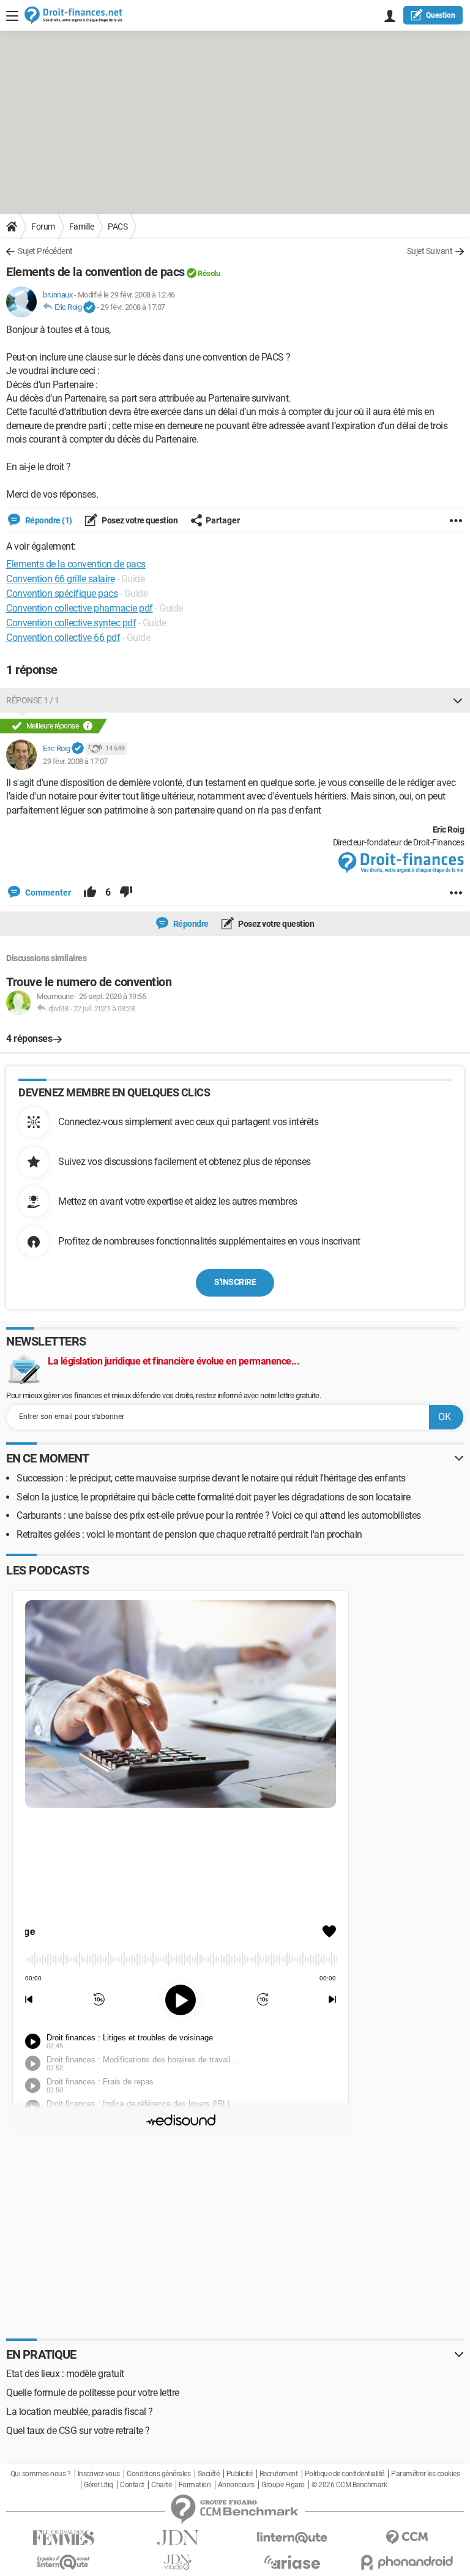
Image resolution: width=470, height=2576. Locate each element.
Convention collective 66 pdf (63, 638)
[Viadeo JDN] (178, 2562)
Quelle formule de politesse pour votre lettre (93, 2393)
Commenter (47, 893)
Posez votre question (139, 520)
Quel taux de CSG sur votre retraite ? (78, 2431)
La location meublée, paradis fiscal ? (80, 2412)
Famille (82, 227)
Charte (161, 2485)
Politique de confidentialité (345, 2474)
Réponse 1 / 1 (33, 700)
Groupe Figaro (283, 2485)
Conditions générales (159, 2474)
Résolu (209, 273)
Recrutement (279, 2474)
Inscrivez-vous (99, 2474)
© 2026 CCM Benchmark (349, 2485)
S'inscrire (235, 1282)
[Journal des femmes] (63, 2538)
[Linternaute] (292, 2538)
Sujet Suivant (430, 251)
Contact (132, 2485)
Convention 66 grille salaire (60, 579)
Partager (223, 520)
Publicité (240, 2474)
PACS (117, 227)
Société (209, 2474)
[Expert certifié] (89, 308)
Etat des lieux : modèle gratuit (65, 2374)
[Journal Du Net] (178, 2538)
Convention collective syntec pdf (71, 623)
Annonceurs (236, 2485)
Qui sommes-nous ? (41, 2474)
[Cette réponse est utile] (90, 893)
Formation (195, 2485)
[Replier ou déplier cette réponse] (458, 700)
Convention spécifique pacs (62, 593)
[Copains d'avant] (63, 2562)
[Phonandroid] (407, 2562)
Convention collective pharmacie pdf (80, 608)
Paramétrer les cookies (425, 2474)
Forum (43, 227)
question (441, 15)
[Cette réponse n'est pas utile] (126, 893)
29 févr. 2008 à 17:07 (133, 307)
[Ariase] (292, 2562)
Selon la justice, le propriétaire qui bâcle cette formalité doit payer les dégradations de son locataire (213, 1497)
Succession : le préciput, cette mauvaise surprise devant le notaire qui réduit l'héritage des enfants (211, 1478)
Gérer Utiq (99, 2485)
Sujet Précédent (45, 251)
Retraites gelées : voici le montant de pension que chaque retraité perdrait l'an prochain (189, 1534)
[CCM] (407, 2538)
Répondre (190, 924)
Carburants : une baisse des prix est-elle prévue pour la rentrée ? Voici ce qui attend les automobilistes (219, 1515)
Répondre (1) (48, 520)
